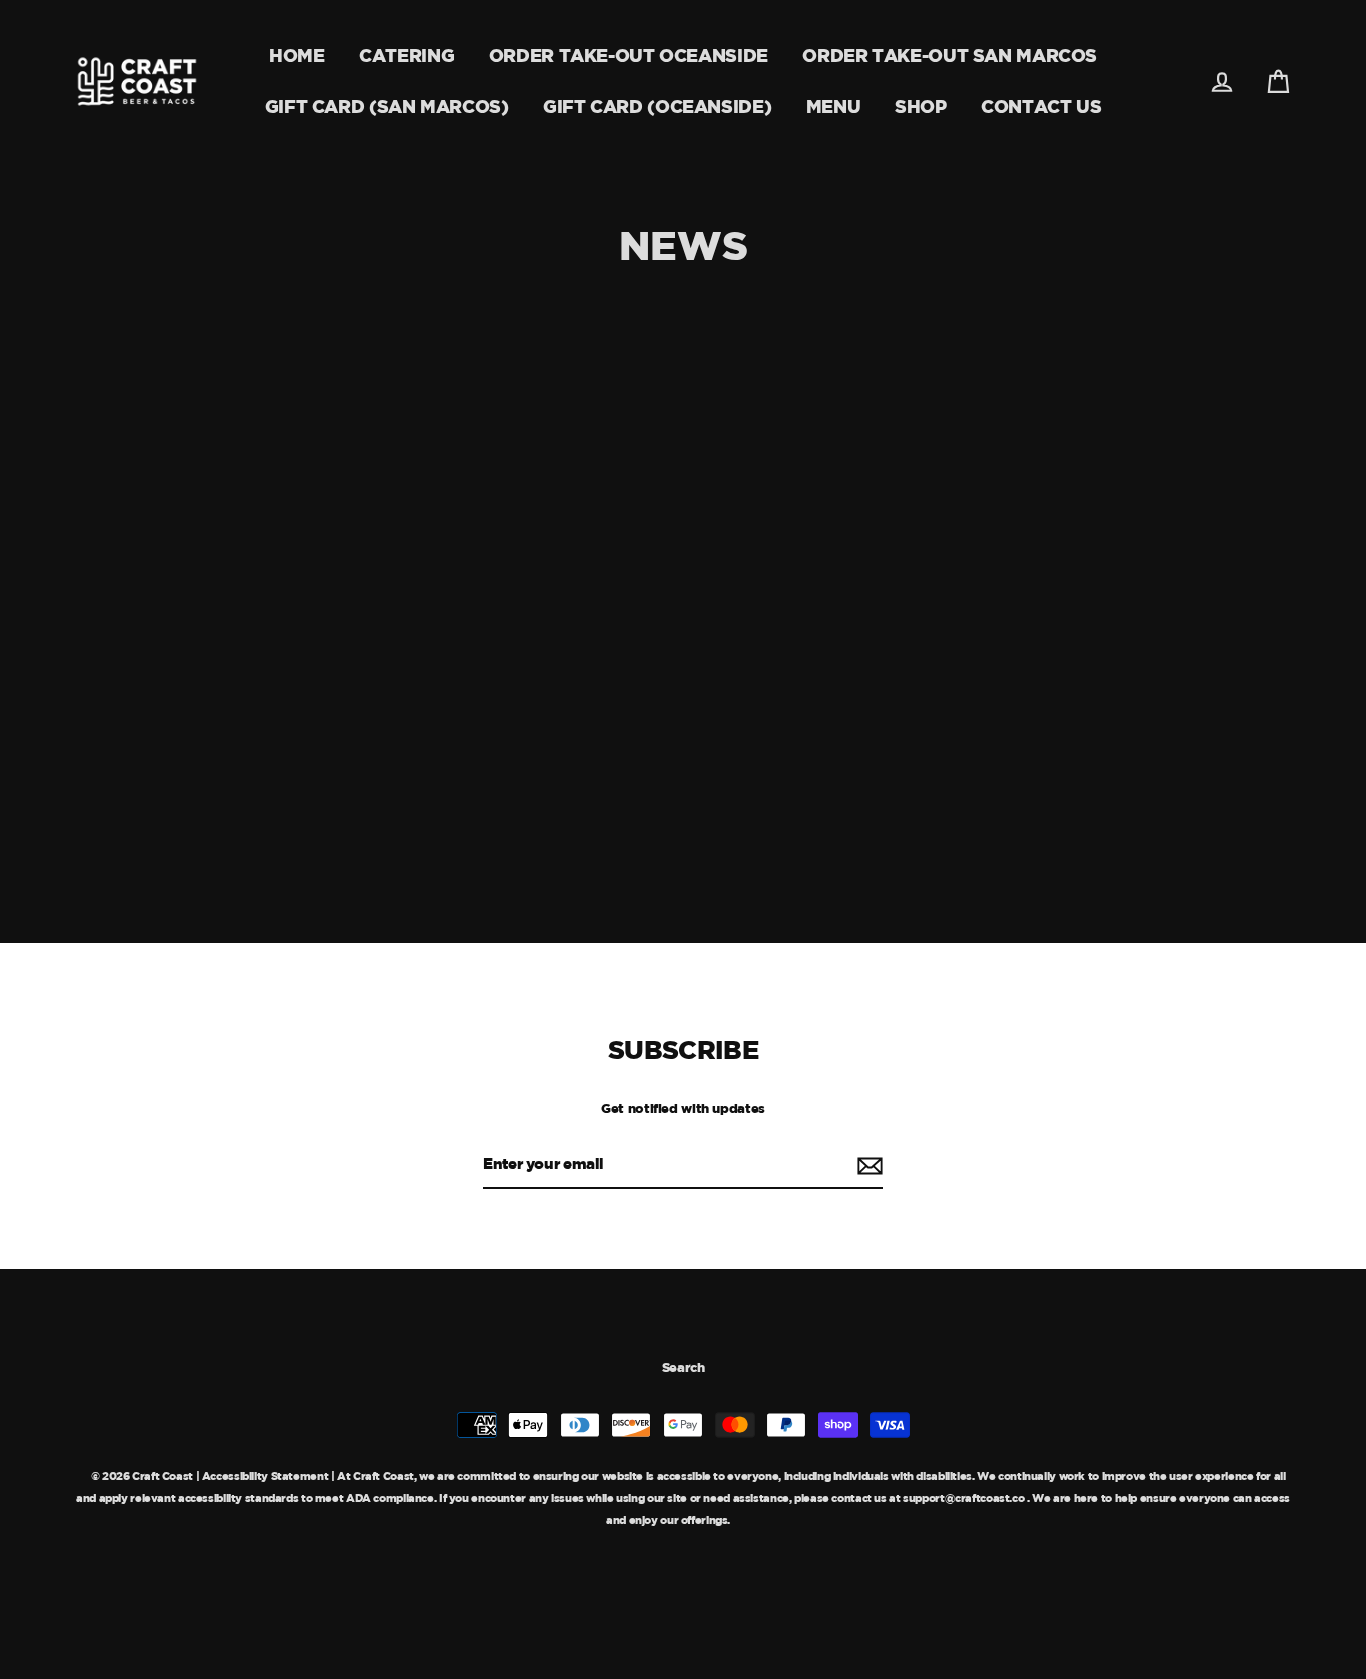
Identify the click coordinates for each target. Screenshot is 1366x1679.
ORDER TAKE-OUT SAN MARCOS (949, 55)
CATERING (406, 55)
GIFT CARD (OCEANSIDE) (657, 106)
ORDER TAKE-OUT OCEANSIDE (628, 55)
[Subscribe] (867, 1165)
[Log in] (1222, 81)
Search (683, 1367)
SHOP (921, 106)
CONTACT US (1041, 106)
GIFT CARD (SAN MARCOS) (387, 106)
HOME (297, 55)
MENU (833, 106)
